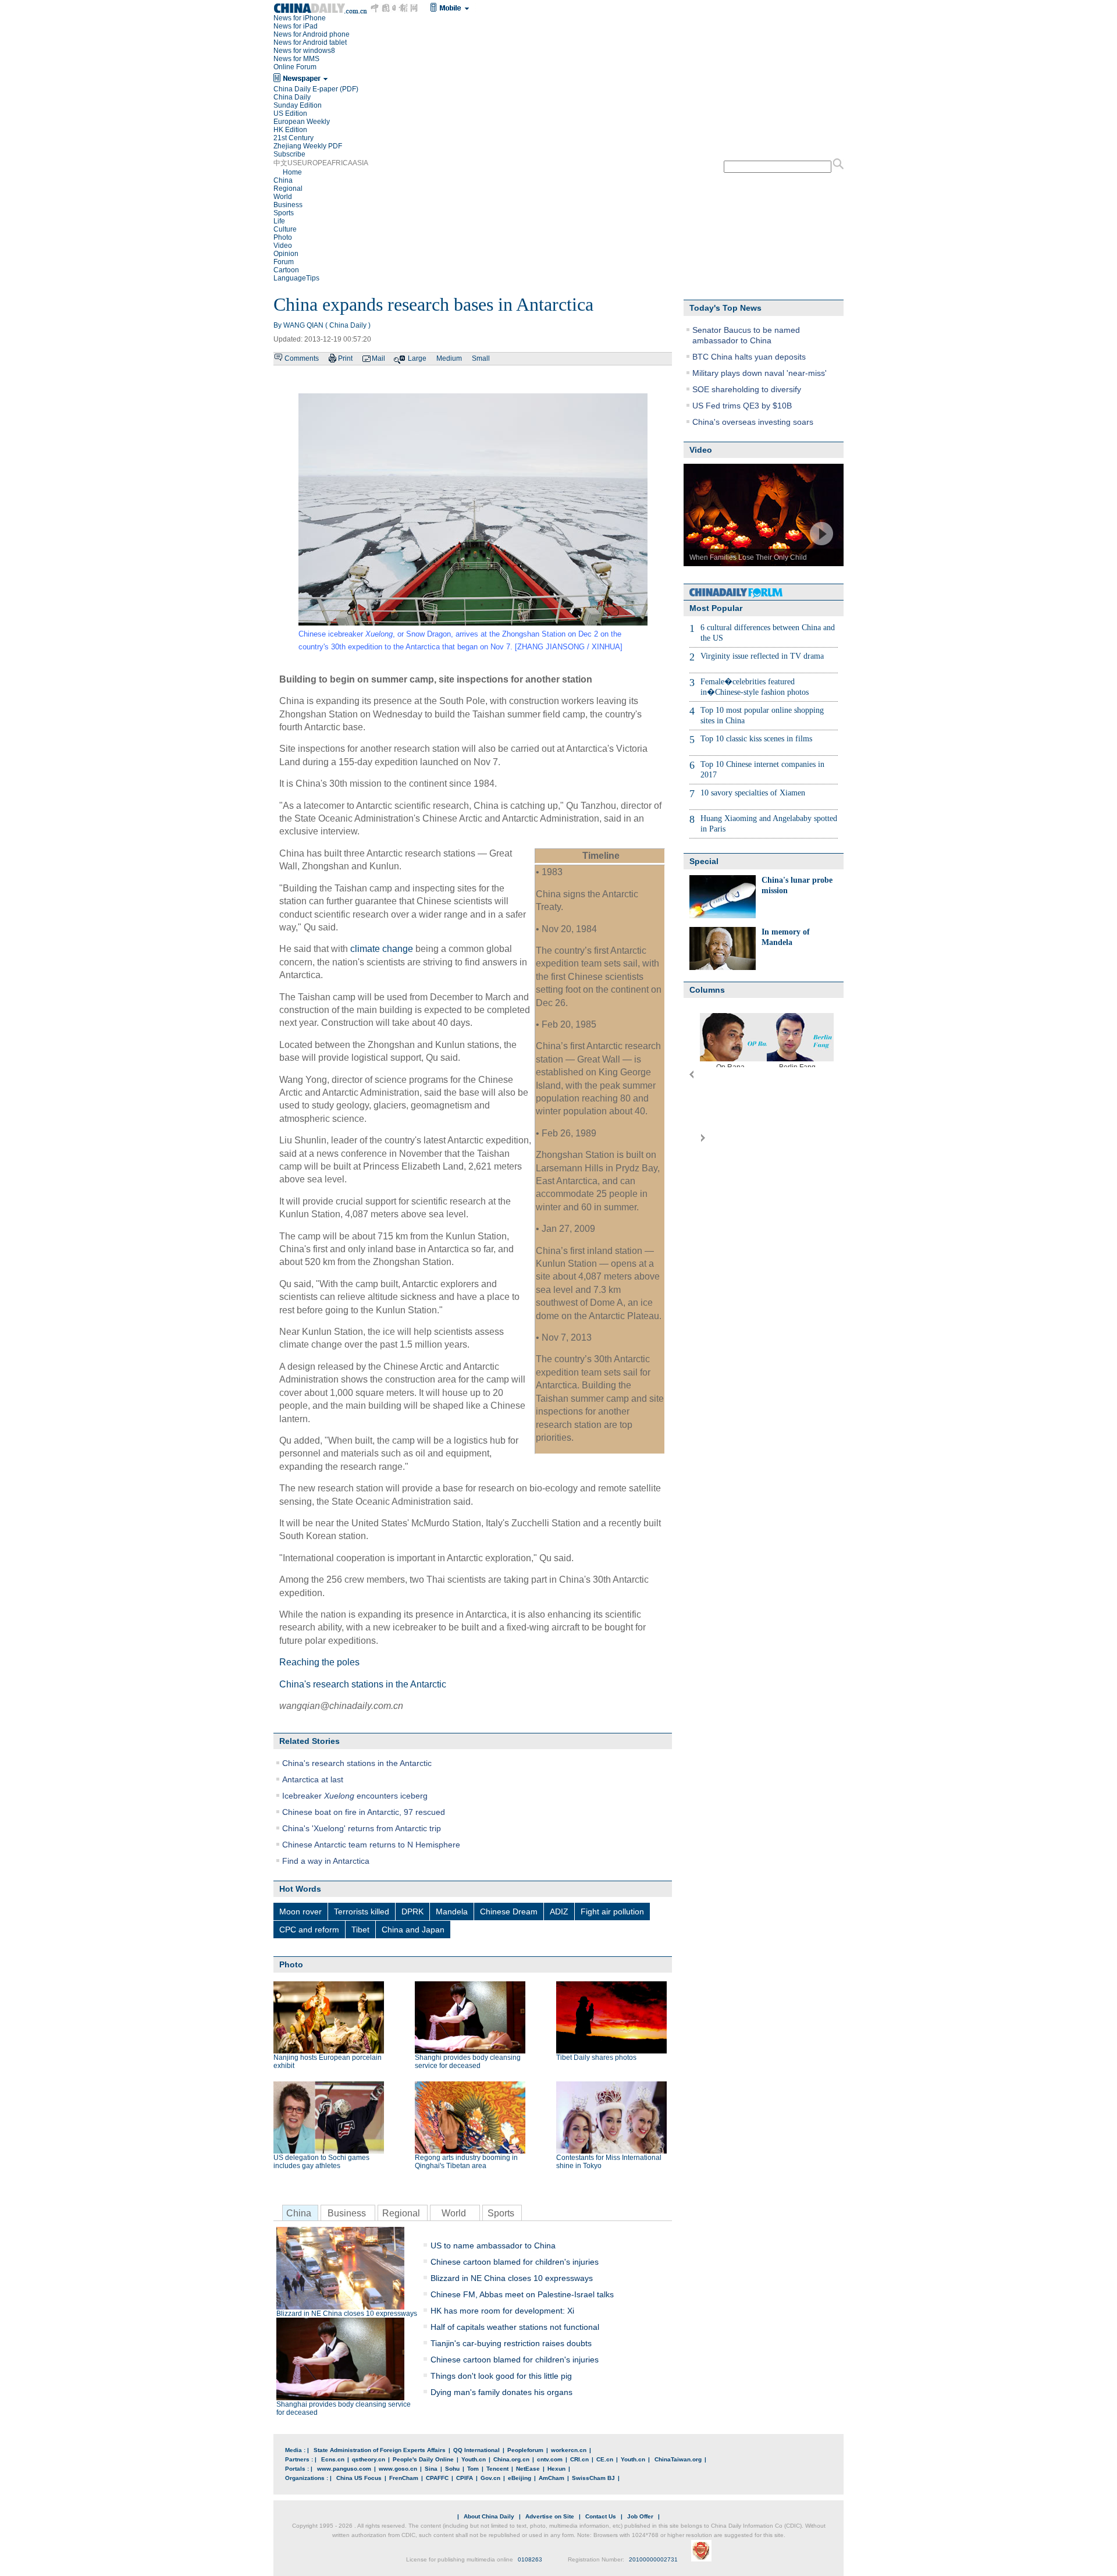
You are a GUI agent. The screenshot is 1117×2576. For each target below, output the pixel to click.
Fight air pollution (612, 1911)
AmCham (552, 2478)
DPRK (412, 1911)
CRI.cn (579, 2459)
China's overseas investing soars (753, 422)
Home (292, 172)
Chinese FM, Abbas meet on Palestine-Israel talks (522, 2294)
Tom (473, 2469)
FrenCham (404, 2478)
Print (345, 358)
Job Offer (640, 2516)
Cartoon (286, 270)
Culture (285, 229)
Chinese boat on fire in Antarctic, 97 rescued (364, 1812)
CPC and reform (309, 1930)
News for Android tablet (310, 42)
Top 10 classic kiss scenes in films (756, 739)
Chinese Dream (509, 1911)
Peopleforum (525, 2450)
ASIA (360, 163)
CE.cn (605, 2459)
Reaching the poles (319, 1662)
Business (288, 205)
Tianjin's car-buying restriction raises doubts (511, 2343)
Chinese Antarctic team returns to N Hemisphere (371, 1845)
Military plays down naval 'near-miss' (760, 373)
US (292, 163)
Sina (431, 2469)
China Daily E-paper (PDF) (316, 89)
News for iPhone (300, 18)
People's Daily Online (423, 2459)
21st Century (294, 138)
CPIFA (465, 2478)
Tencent (497, 2469)
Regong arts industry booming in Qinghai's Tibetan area (466, 2162)
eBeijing (520, 2478)
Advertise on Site (550, 2516)
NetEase (528, 2469)
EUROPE (312, 163)
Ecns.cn (333, 2459)
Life (279, 221)
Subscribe (289, 154)
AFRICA (340, 163)
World (283, 197)
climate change (382, 949)
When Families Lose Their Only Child (748, 557)
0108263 (530, 2559)
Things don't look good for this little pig (501, 2376)
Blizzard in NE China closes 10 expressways (347, 2314)
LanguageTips (296, 278)
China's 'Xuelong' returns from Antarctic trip (362, 1828)
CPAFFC (437, 2478)
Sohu (452, 2469)
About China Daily (489, 2516)
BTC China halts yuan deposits (749, 357)
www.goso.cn (398, 2469)
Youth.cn (474, 2459)
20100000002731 (653, 2559)
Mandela (452, 1911)
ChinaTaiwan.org (678, 2459)
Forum (284, 262)
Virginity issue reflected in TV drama (762, 656)
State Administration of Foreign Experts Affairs (380, 2450)
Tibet (360, 1930)
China (283, 180)
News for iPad (296, 26)
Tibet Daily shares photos (596, 2058)
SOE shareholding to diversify (747, 389)
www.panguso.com (344, 2469)
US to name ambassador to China (493, 2245)
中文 (280, 163)
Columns (707, 990)
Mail (378, 358)
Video (283, 246)
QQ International (476, 2450)
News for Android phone (312, 34)
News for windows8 (304, 51)
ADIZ (559, 1911)
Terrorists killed (362, 1911)
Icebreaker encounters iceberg (355, 1796)
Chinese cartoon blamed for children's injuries (515, 2262)
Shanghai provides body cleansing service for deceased (344, 2408)
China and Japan (413, 1930)
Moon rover (300, 1911)
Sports (284, 213)
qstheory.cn (369, 2459)
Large (417, 358)
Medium (449, 358)
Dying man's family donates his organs (501, 2392)
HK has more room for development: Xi (502, 2311)
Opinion (286, 254)
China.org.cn (511, 2459)
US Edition (290, 113)
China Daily (292, 97)
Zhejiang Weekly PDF (308, 146)
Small (481, 358)
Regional (288, 189)
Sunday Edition (298, 105)
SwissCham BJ (593, 2478)
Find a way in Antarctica (326, 1861)
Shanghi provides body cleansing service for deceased (468, 2062)
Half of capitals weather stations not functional (515, 2327)
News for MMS (296, 59)
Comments (302, 358)
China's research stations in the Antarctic (363, 1684)
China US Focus (359, 2478)
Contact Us (601, 2516)
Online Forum (295, 67)
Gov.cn (490, 2478)
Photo (283, 237)
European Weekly (302, 122)
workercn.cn (569, 2450)
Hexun (556, 2469)
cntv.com (550, 2459)
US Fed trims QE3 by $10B (742, 406)
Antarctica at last (313, 1779)
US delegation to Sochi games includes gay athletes (321, 2162)
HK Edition (290, 130)
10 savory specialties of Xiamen (753, 793)
